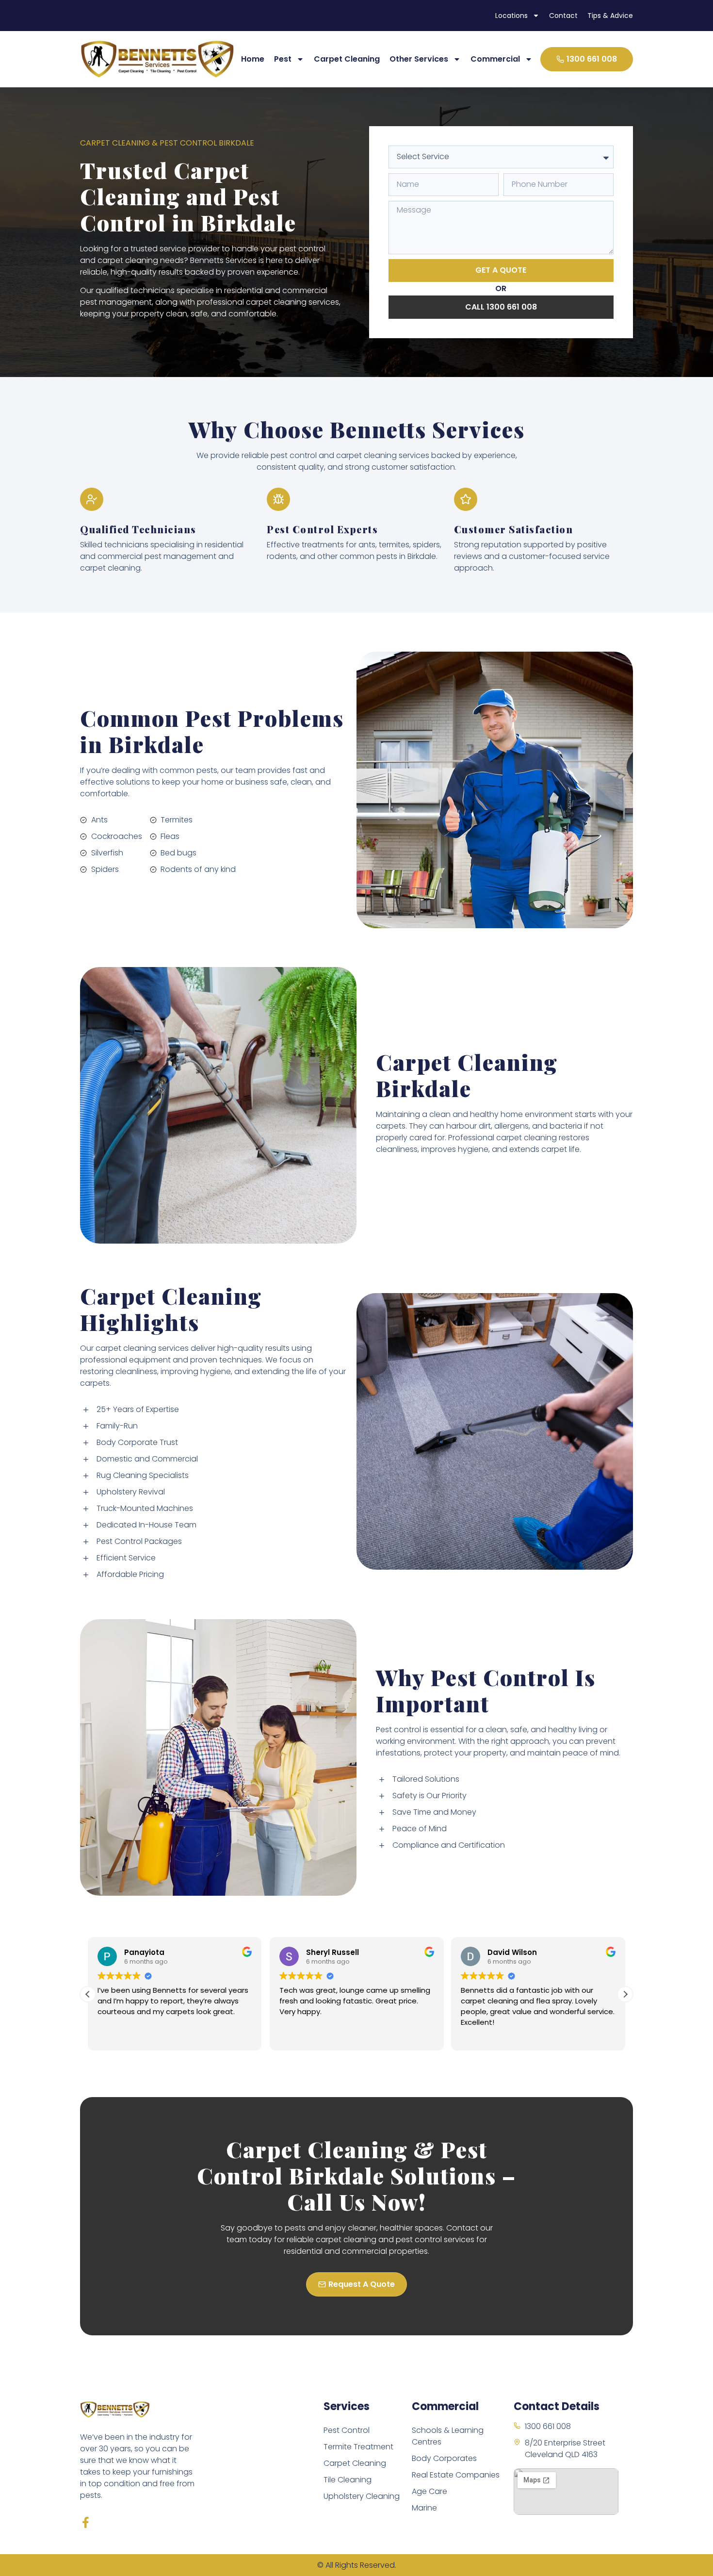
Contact (563, 16)
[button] (625, 1994)
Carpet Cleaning (347, 59)
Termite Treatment (358, 2447)
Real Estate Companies (456, 2475)
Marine (424, 2508)
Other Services (419, 59)
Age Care (429, 2491)
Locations (511, 16)
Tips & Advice (610, 16)
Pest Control (347, 2430)
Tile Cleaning (348, 2480)
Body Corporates (444, 2458)
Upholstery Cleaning (362, 2496)
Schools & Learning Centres (448, 2436)
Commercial (495, 59)
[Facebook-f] (86, 2522)
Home (253, 59)
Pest (283, 59)
